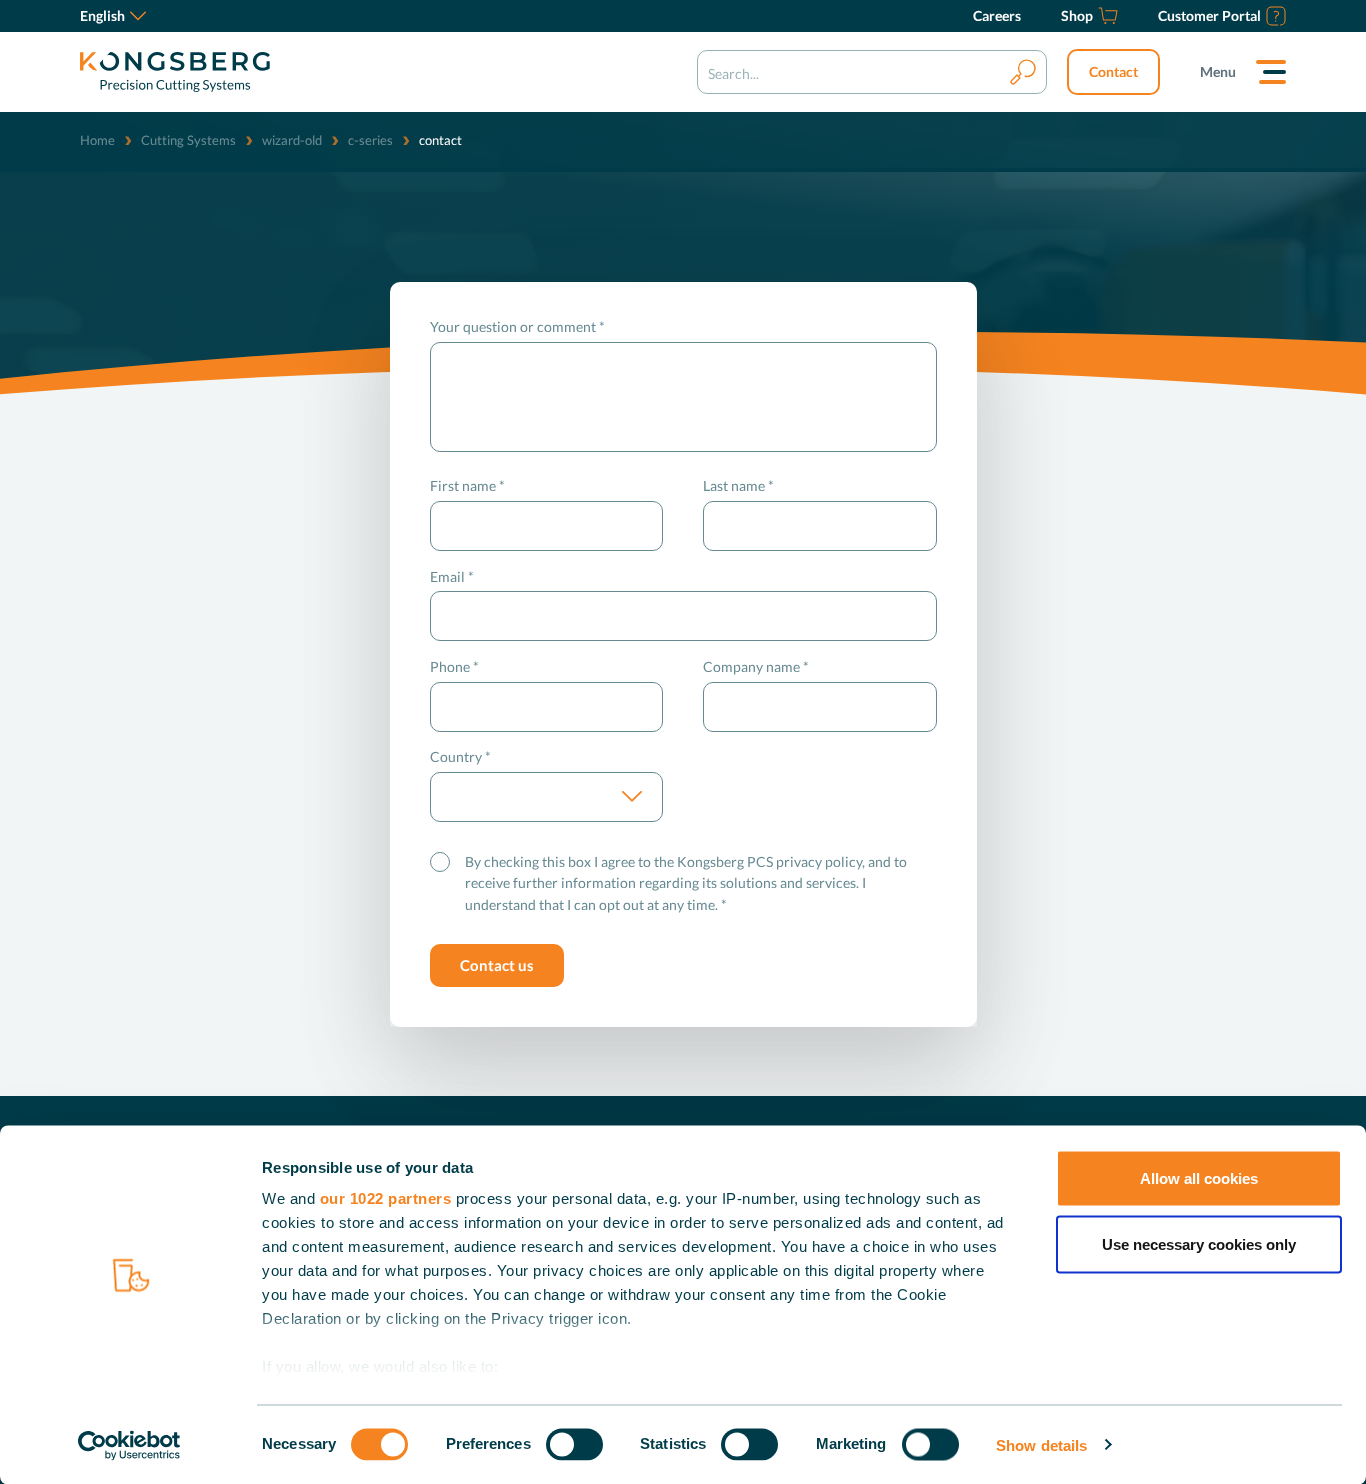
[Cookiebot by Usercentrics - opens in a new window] (129, 1445)
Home (97, 140)
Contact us (497, 965)
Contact (1113, 71)
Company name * (756, 666)
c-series (370, 140)
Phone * (454, 666)
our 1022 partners (386, 1198)
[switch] (574, 1444)
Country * (460, 756)
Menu (1218, 71)
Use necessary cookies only (1199, 1243)
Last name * (738, 485)
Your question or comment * (517, 326)
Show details (1041, 1444)
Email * (452, 576)
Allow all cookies (1199, 1178)
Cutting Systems (188, 140)
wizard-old (292, 140)
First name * (467, 485)
